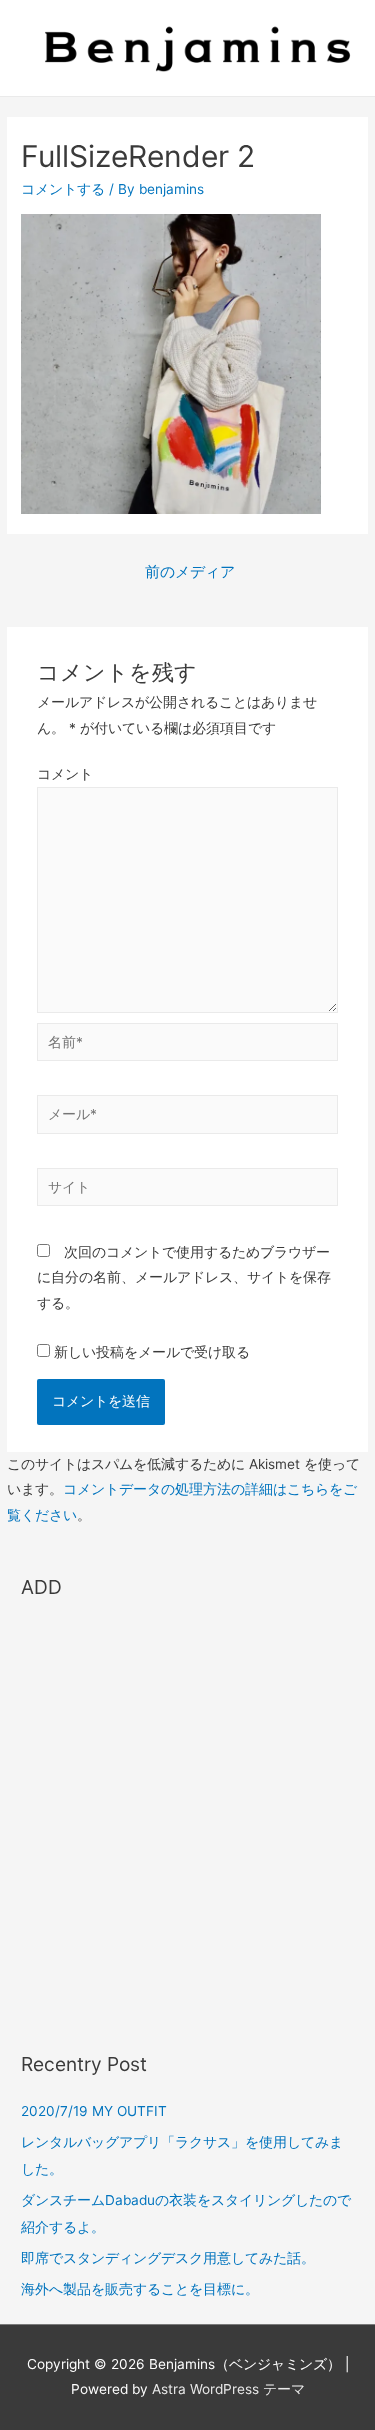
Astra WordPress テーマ (228, 2389)
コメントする (63, 189)
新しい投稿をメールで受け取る (152, 1352)
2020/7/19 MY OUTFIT (94, 2111)
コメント (65, 774)
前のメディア (190, 572)
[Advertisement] (187, 1816)
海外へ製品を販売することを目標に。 (140, 2289)
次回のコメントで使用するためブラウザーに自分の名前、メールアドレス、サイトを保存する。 (184, 1277)
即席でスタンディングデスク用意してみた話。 (168, 2258)
